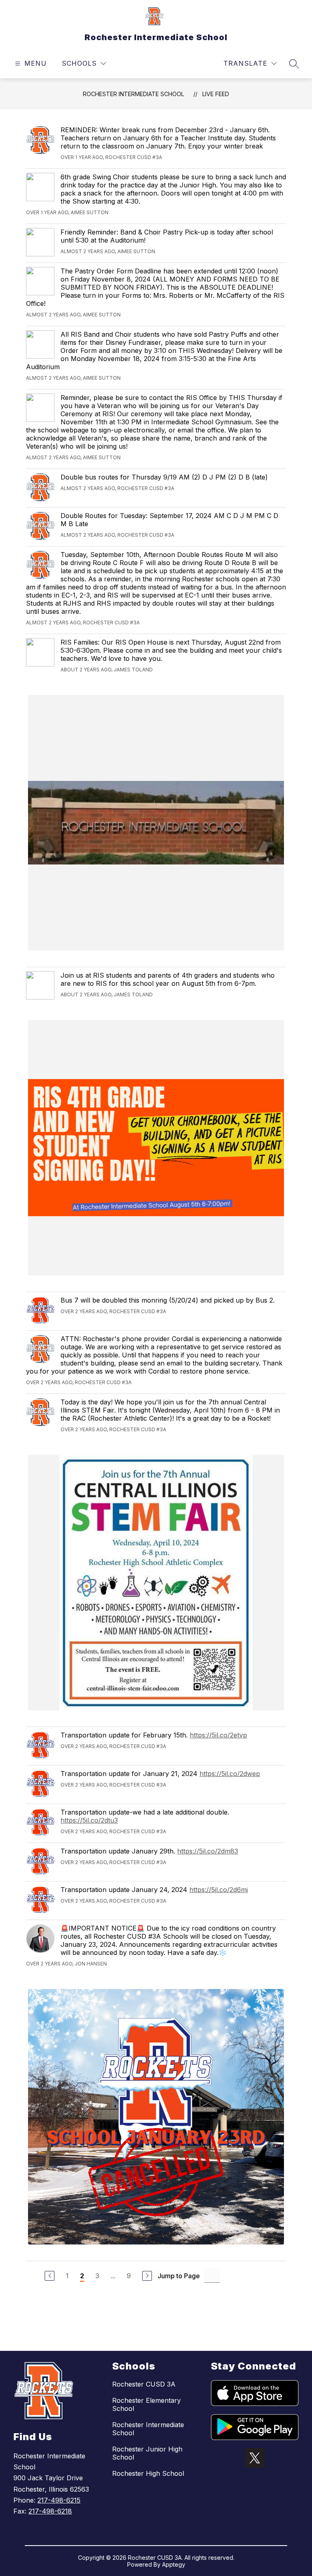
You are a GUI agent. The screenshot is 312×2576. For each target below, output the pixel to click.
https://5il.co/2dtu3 (89, 1820)
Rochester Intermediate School (133, 94)
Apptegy (174, 2564)
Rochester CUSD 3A (144, 2384)
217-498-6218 (50, 2511)
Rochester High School (148, 2473)
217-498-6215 (59, 2500)
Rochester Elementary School (146, 2404)
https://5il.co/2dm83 (208, 1851)
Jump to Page (179, 2276)
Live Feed (216, 94)
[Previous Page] (50, 2276)
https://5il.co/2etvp (218, 1735)
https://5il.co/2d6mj (219, 1890)
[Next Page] (147, 2276)
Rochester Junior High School (147, 2453)
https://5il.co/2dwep (230, 1774)
